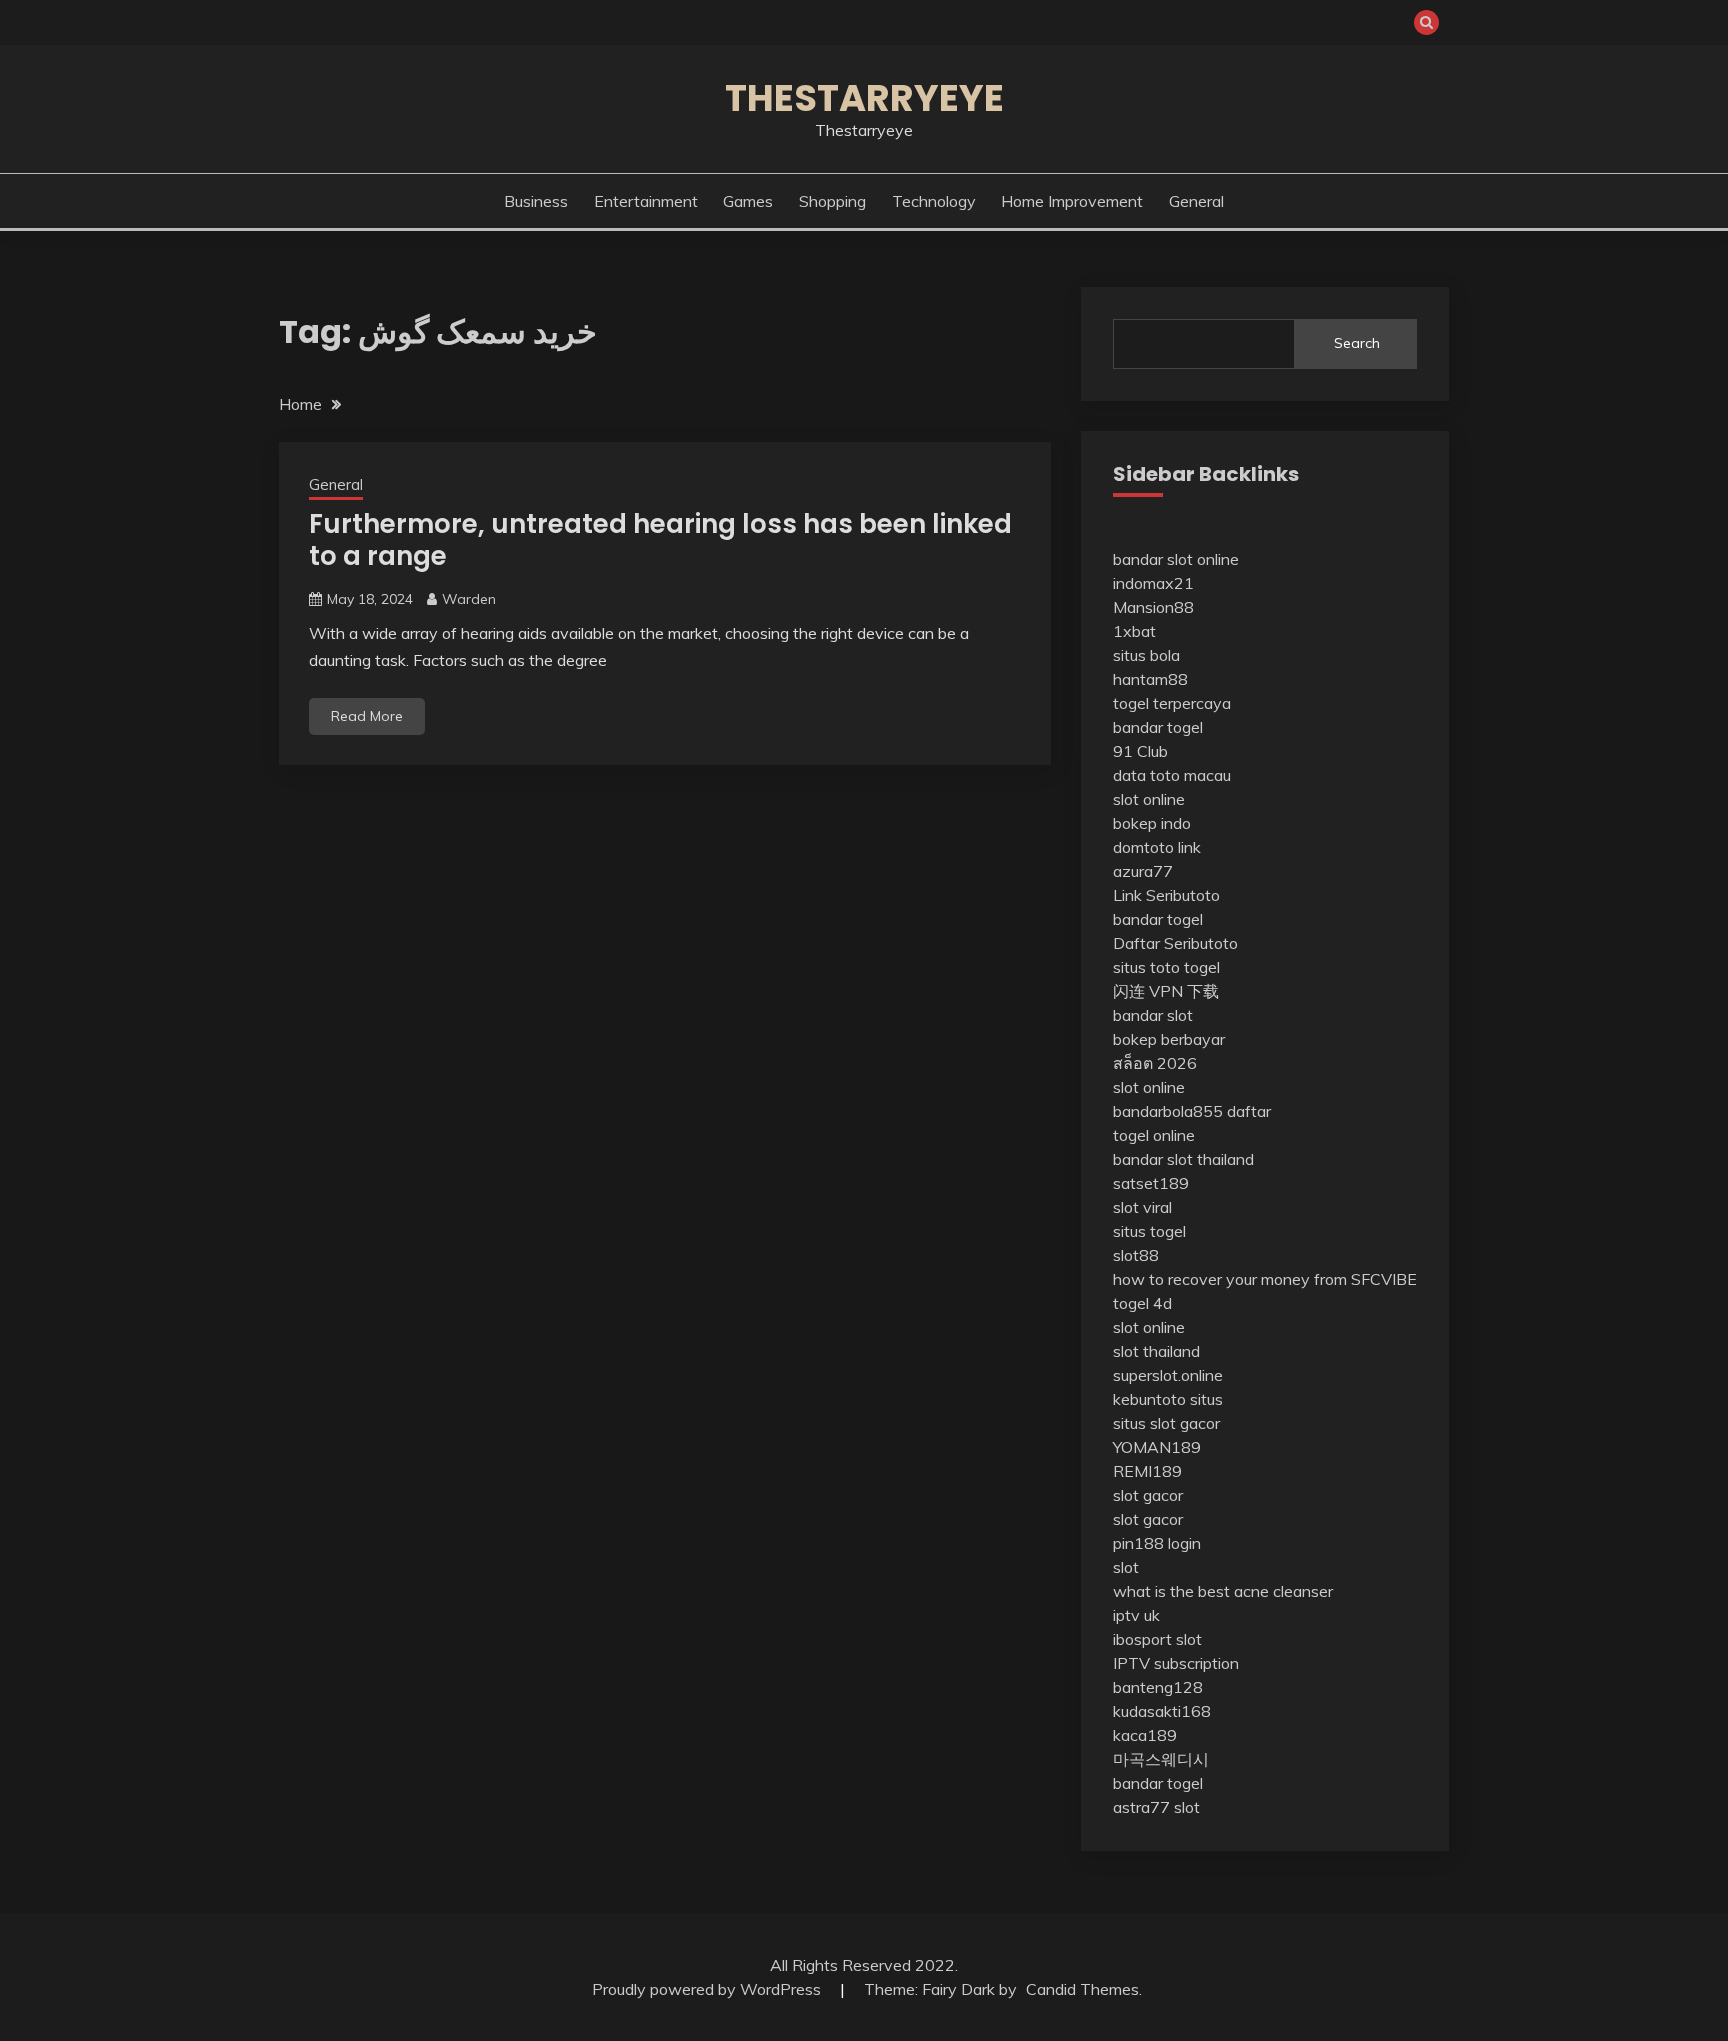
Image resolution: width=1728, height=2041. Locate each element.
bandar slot (1153, 1015)
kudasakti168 (1162, 1711)
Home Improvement (1072, 201)
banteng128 (1158, 1687)
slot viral (1142, 1207)
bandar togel (1158, 727)
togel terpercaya (1172, 703)
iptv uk (1136, 1615)
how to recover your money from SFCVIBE (1265, 1279)
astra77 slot (1156, 1807)
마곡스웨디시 (1161, 1759)
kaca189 (1145, 1735)
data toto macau (1172, 775)
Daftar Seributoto (1175, 943)
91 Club (1140, 751)
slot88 (1136, 1255)
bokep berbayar (1169, 1039)
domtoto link (1157, 847)
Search (1357, 343)
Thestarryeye (864, 98)
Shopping (832, 201)
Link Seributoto (1166, 895)
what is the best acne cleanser (1223, 1591)
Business (536, 201)
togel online (1154, 1135)
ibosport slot (1157, 1639)
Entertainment (646, 201)
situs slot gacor (1166, 1423)
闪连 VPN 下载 (1166, 991)
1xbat (1134, 631)
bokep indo (1152, 823)
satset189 (1151, 1183)
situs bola (1146, 655)
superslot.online (1168, 1375)
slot (1126, 1567)
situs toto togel (1166, 967)
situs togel (1149, 1231)
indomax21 (1153, 583)
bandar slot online (1176, 559)
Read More (367, 716)
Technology (934, 201)
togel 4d (1142, 1303)
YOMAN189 (1157, 1447)
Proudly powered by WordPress (708, 1989)
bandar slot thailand (1183, 1159)
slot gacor (1148, 1495)
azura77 (1143, 871)
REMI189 (1147, 1471)
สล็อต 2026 (1155, 1063)
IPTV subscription (1176, 1663)
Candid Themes (1082, 1989)
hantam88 (1150, 679)
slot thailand (1156, 1351)
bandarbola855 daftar (1192, 1111)
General (1196, 201)
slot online (1149, 799)
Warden (469, 599)
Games (748, 201)
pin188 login (1157, 1543)
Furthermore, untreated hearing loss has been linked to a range (660, 540)
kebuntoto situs (1168, 1399)
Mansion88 (1153, 607)
